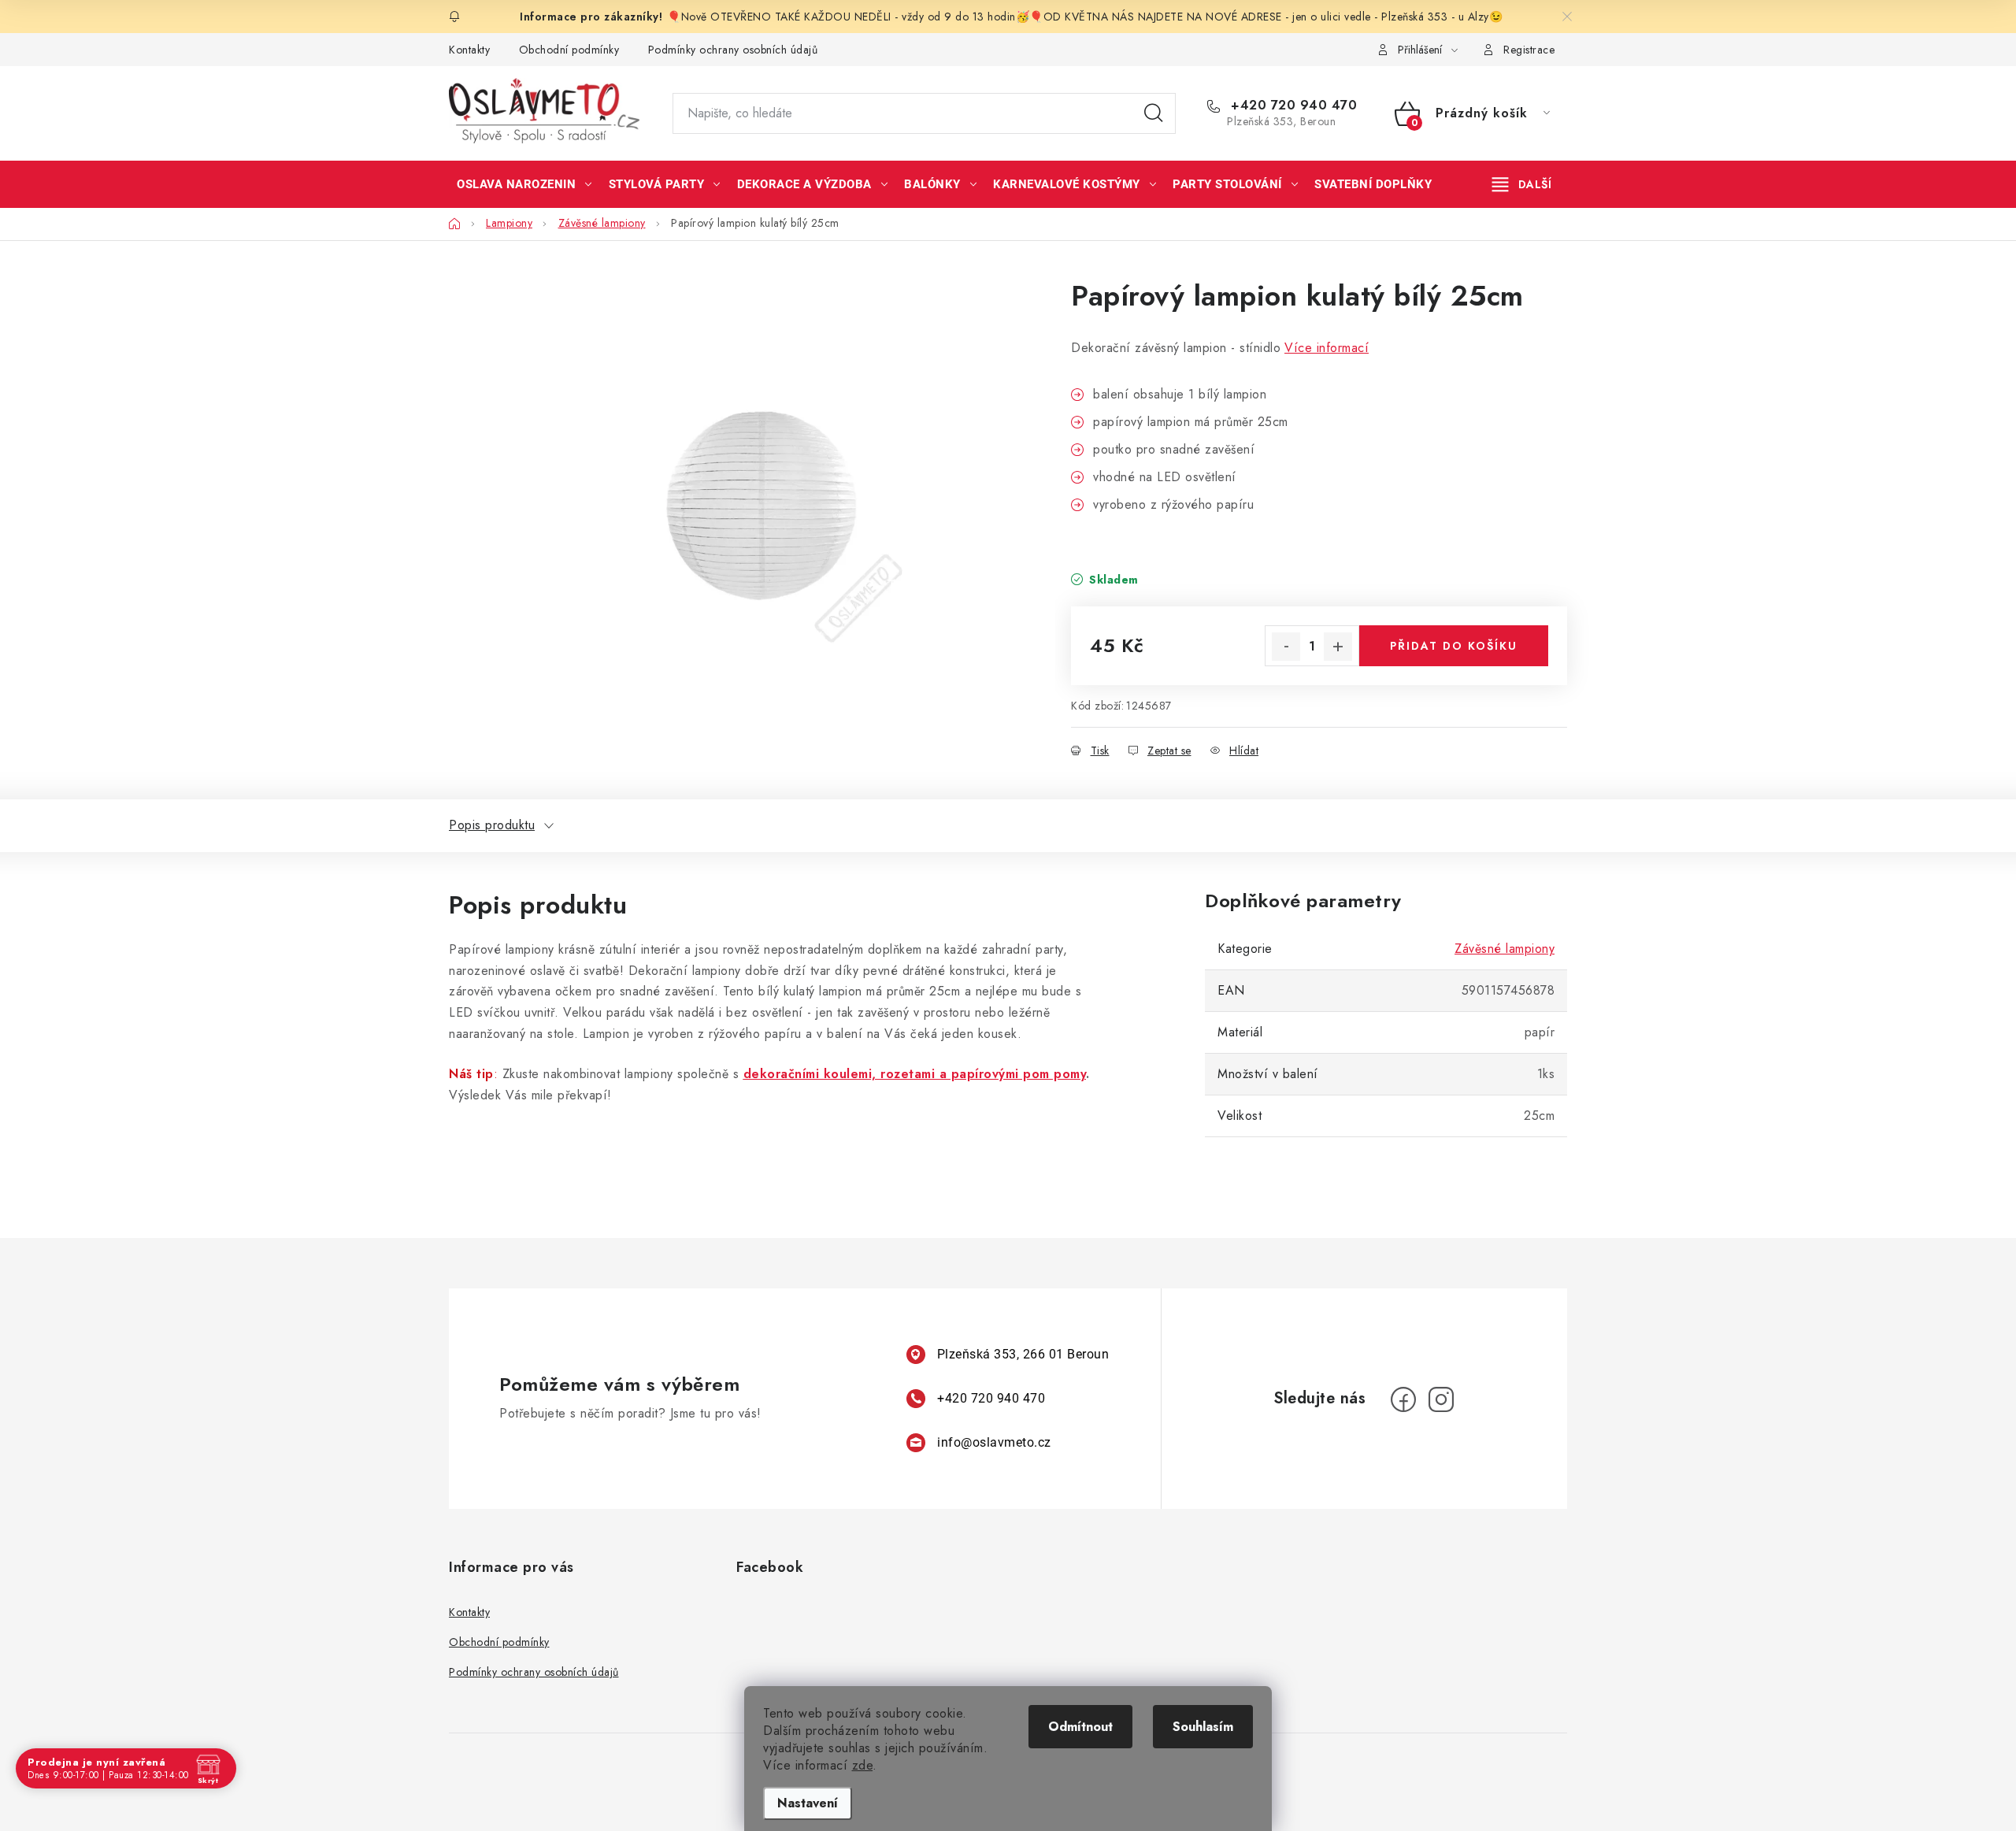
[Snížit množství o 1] (1286, 647)
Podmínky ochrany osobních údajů (733, 50)
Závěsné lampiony (1505, 949)
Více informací (1327, 348)
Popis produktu (492, 825)
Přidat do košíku (1454, 646)
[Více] (1522, 184)
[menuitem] (524, 184)
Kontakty (469, 50)
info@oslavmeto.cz (994, 1442)
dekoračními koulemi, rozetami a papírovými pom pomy (915, 1074)
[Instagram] (1441, 1399)
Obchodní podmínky (569, 50)
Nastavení (808, 1803)
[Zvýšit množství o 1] (1338, 647)
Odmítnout (1080, 1727)
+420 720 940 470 (1292, 106)
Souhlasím (1203, 1727)
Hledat (1154, 113)
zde (863, 1765)
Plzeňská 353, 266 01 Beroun (1023, 1354)
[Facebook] (1403, 1399)
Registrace (1529, 50)
